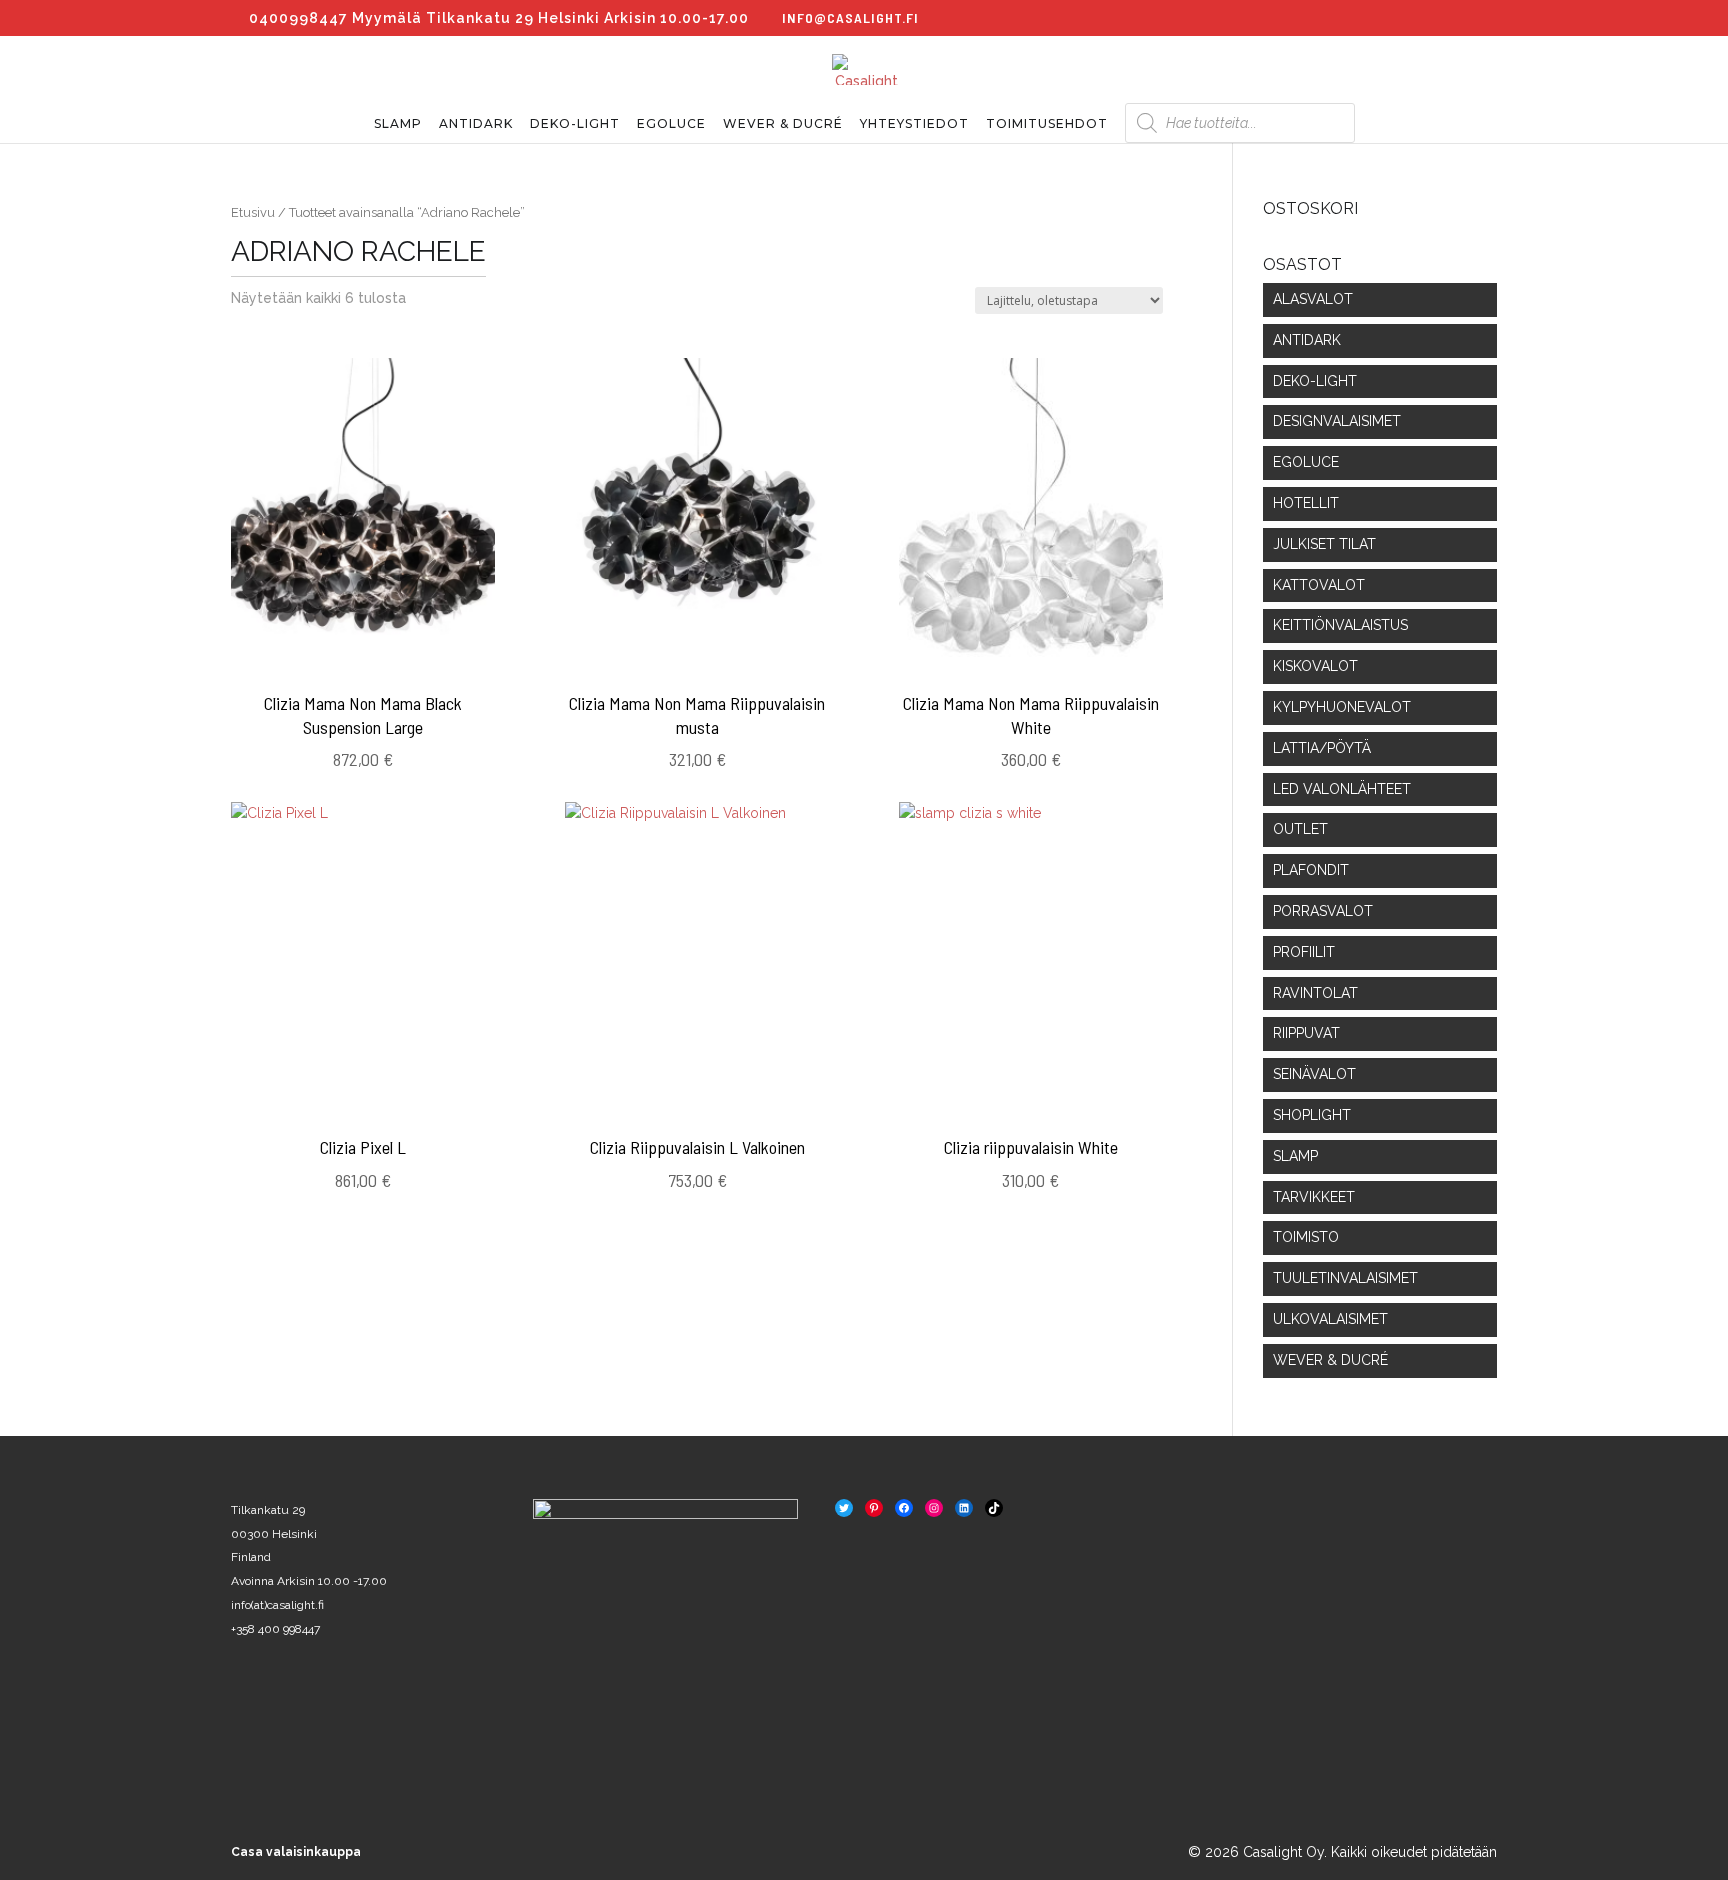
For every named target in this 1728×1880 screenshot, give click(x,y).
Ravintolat (1315, 993)
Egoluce (671, 124)
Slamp (398, 124)
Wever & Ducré (783, 124)
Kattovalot (1319, 585)
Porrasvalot (1323, 911)
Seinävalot (1314, 1074)
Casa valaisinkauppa (296, 1852)
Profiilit (1304, 952)
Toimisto (1306, 1237)
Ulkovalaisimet (1330, 1319)
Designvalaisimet (1337, 421)
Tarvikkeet (1314, 1197)
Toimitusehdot (1047, 124)
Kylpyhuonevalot (1342, 707)
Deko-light (575, 124)
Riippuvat (1306, 1033)
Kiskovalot (1315, 666)
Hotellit (1306, 503)
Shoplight (1312, 1115)
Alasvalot (1313, 299)
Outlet (1300, 829)
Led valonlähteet (1342, 789)
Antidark (476, 124)
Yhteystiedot (914, 124)
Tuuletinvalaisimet (1345, 1278)
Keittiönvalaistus (1340, 625)
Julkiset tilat (1324, 544)
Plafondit (1311, 870)
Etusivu (253, 212)
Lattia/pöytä (1322, 748)
